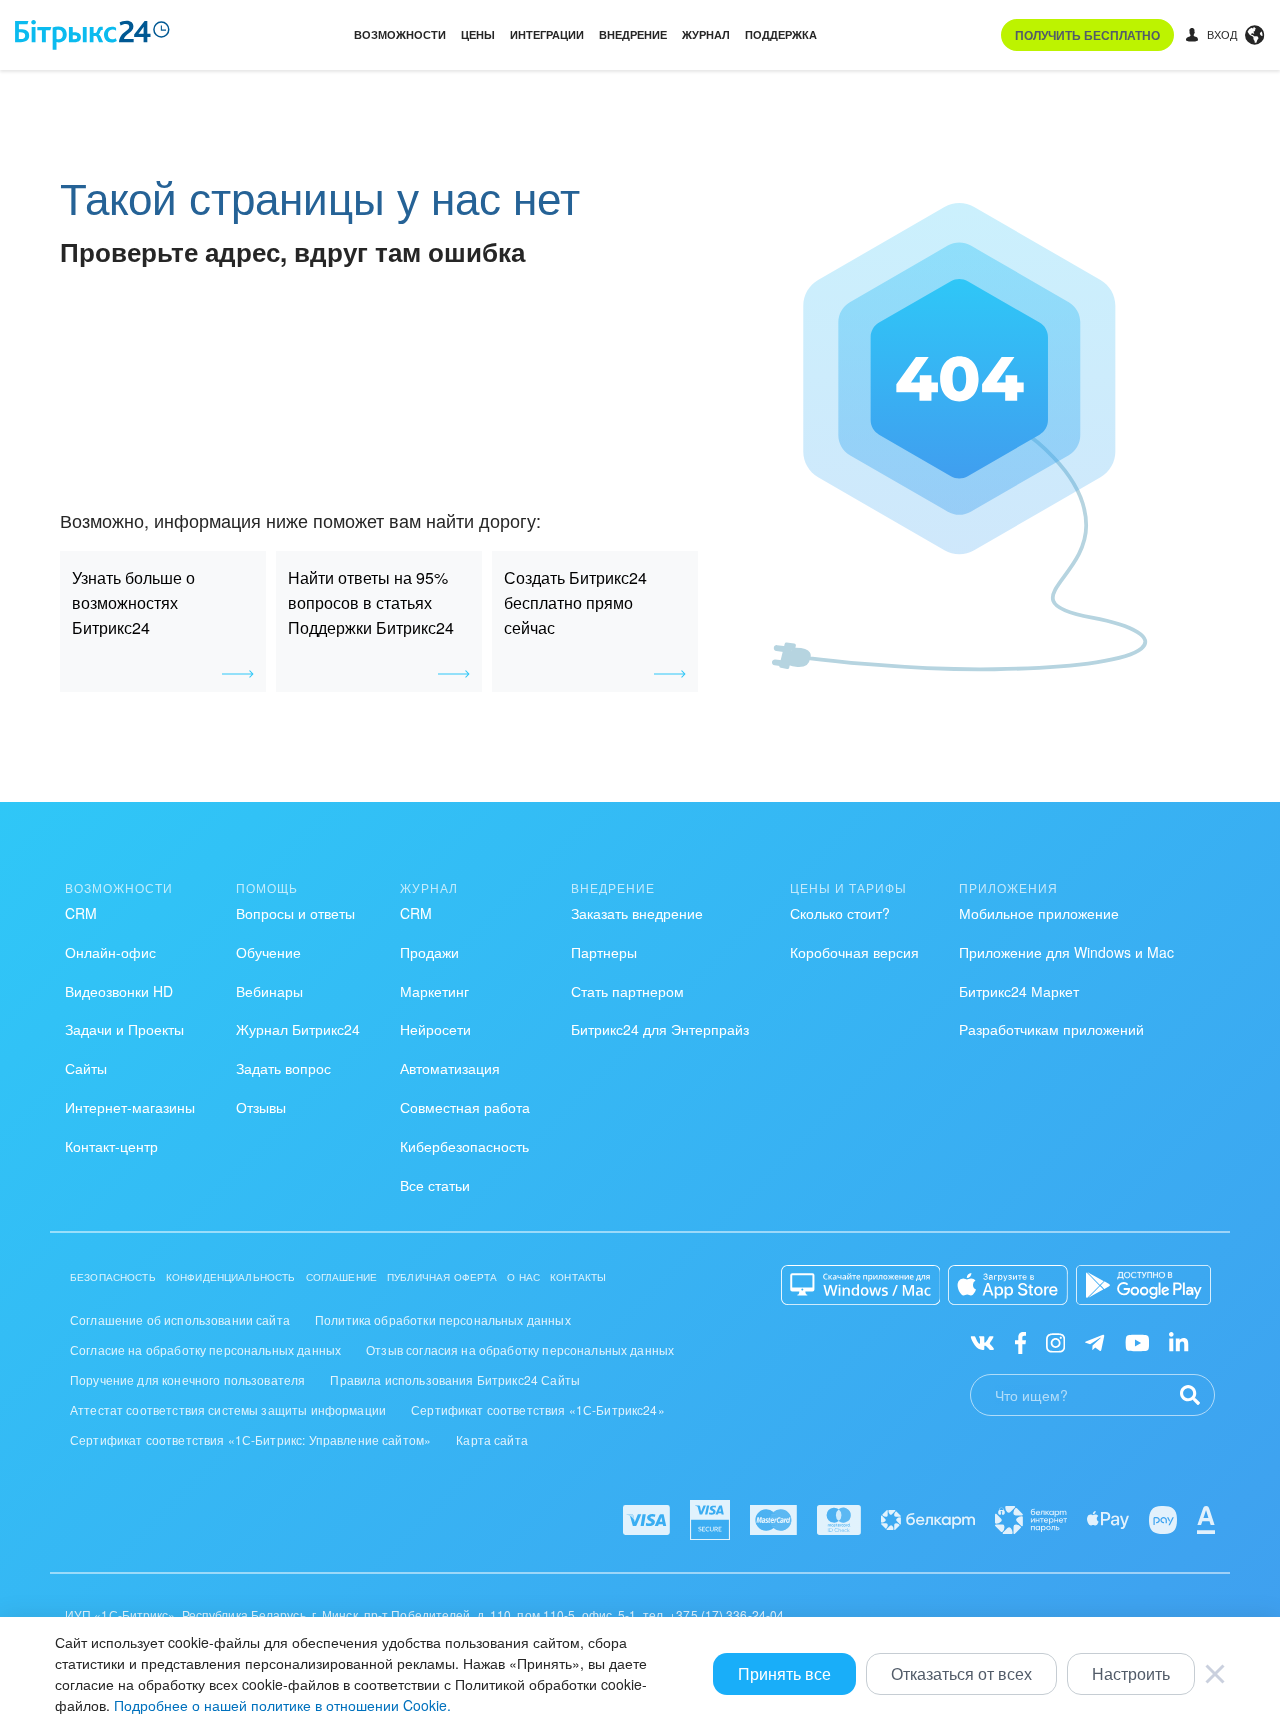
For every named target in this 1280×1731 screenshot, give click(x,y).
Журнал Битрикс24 (298, 1029)
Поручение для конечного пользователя (187, 1379)
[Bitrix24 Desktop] (861, 1285)
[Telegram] (1094, 1341)
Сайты (86, 1068)
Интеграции (547, 34)
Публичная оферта (442, 1277)
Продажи (429, 952)
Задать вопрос (283, 1068)
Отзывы (261, 1107)
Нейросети (435, 1029)
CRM (81, 913)
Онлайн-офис (110, 952)
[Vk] (982, 1341)
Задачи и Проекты (124, 1029)
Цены (478, 34)
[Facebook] (1020, 1341)
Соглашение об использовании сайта (180, 1319)
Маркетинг (434, 991)
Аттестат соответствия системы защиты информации (228, 1409)
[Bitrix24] (92, 35)
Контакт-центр (111, 1146)
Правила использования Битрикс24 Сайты (455, 1379)
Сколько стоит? (840, 913)
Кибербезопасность (464, 1146)
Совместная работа (465, 1107)
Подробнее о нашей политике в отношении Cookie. (282, 1705)
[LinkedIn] (1178, 1341)
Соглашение (342, 1277)
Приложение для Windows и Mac (1066, 952)
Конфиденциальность (231, 1277)
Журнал (706, 34)
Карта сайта (492, 1439)
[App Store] (1008, 1285)
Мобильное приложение (1039, 913)
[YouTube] (1137, 1341)
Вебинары (269, 991)
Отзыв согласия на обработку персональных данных (520, 1349)
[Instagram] (1055, 1341)
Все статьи (435, 1185)
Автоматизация (450, 1068)
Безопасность (113, 1277)
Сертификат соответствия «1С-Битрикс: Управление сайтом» (250, 1439)
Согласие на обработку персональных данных (205, 1349)
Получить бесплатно (1087, 35)
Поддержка (781, 34)
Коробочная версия (854, 952)
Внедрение (633, 34)
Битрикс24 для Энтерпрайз (660, 1029)
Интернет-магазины (130, 1107)
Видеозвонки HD (119, 991)
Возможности (400, 34)
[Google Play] (1143, 1285)
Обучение (268, 952)
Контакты (578, 1277)
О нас (523, 1277)
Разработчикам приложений (1051, 1029)
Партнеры (604, 952)
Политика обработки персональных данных (443, 1319)
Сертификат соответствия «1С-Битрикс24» (538, 1409)
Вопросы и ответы (295, 913)
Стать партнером (627, 991)
